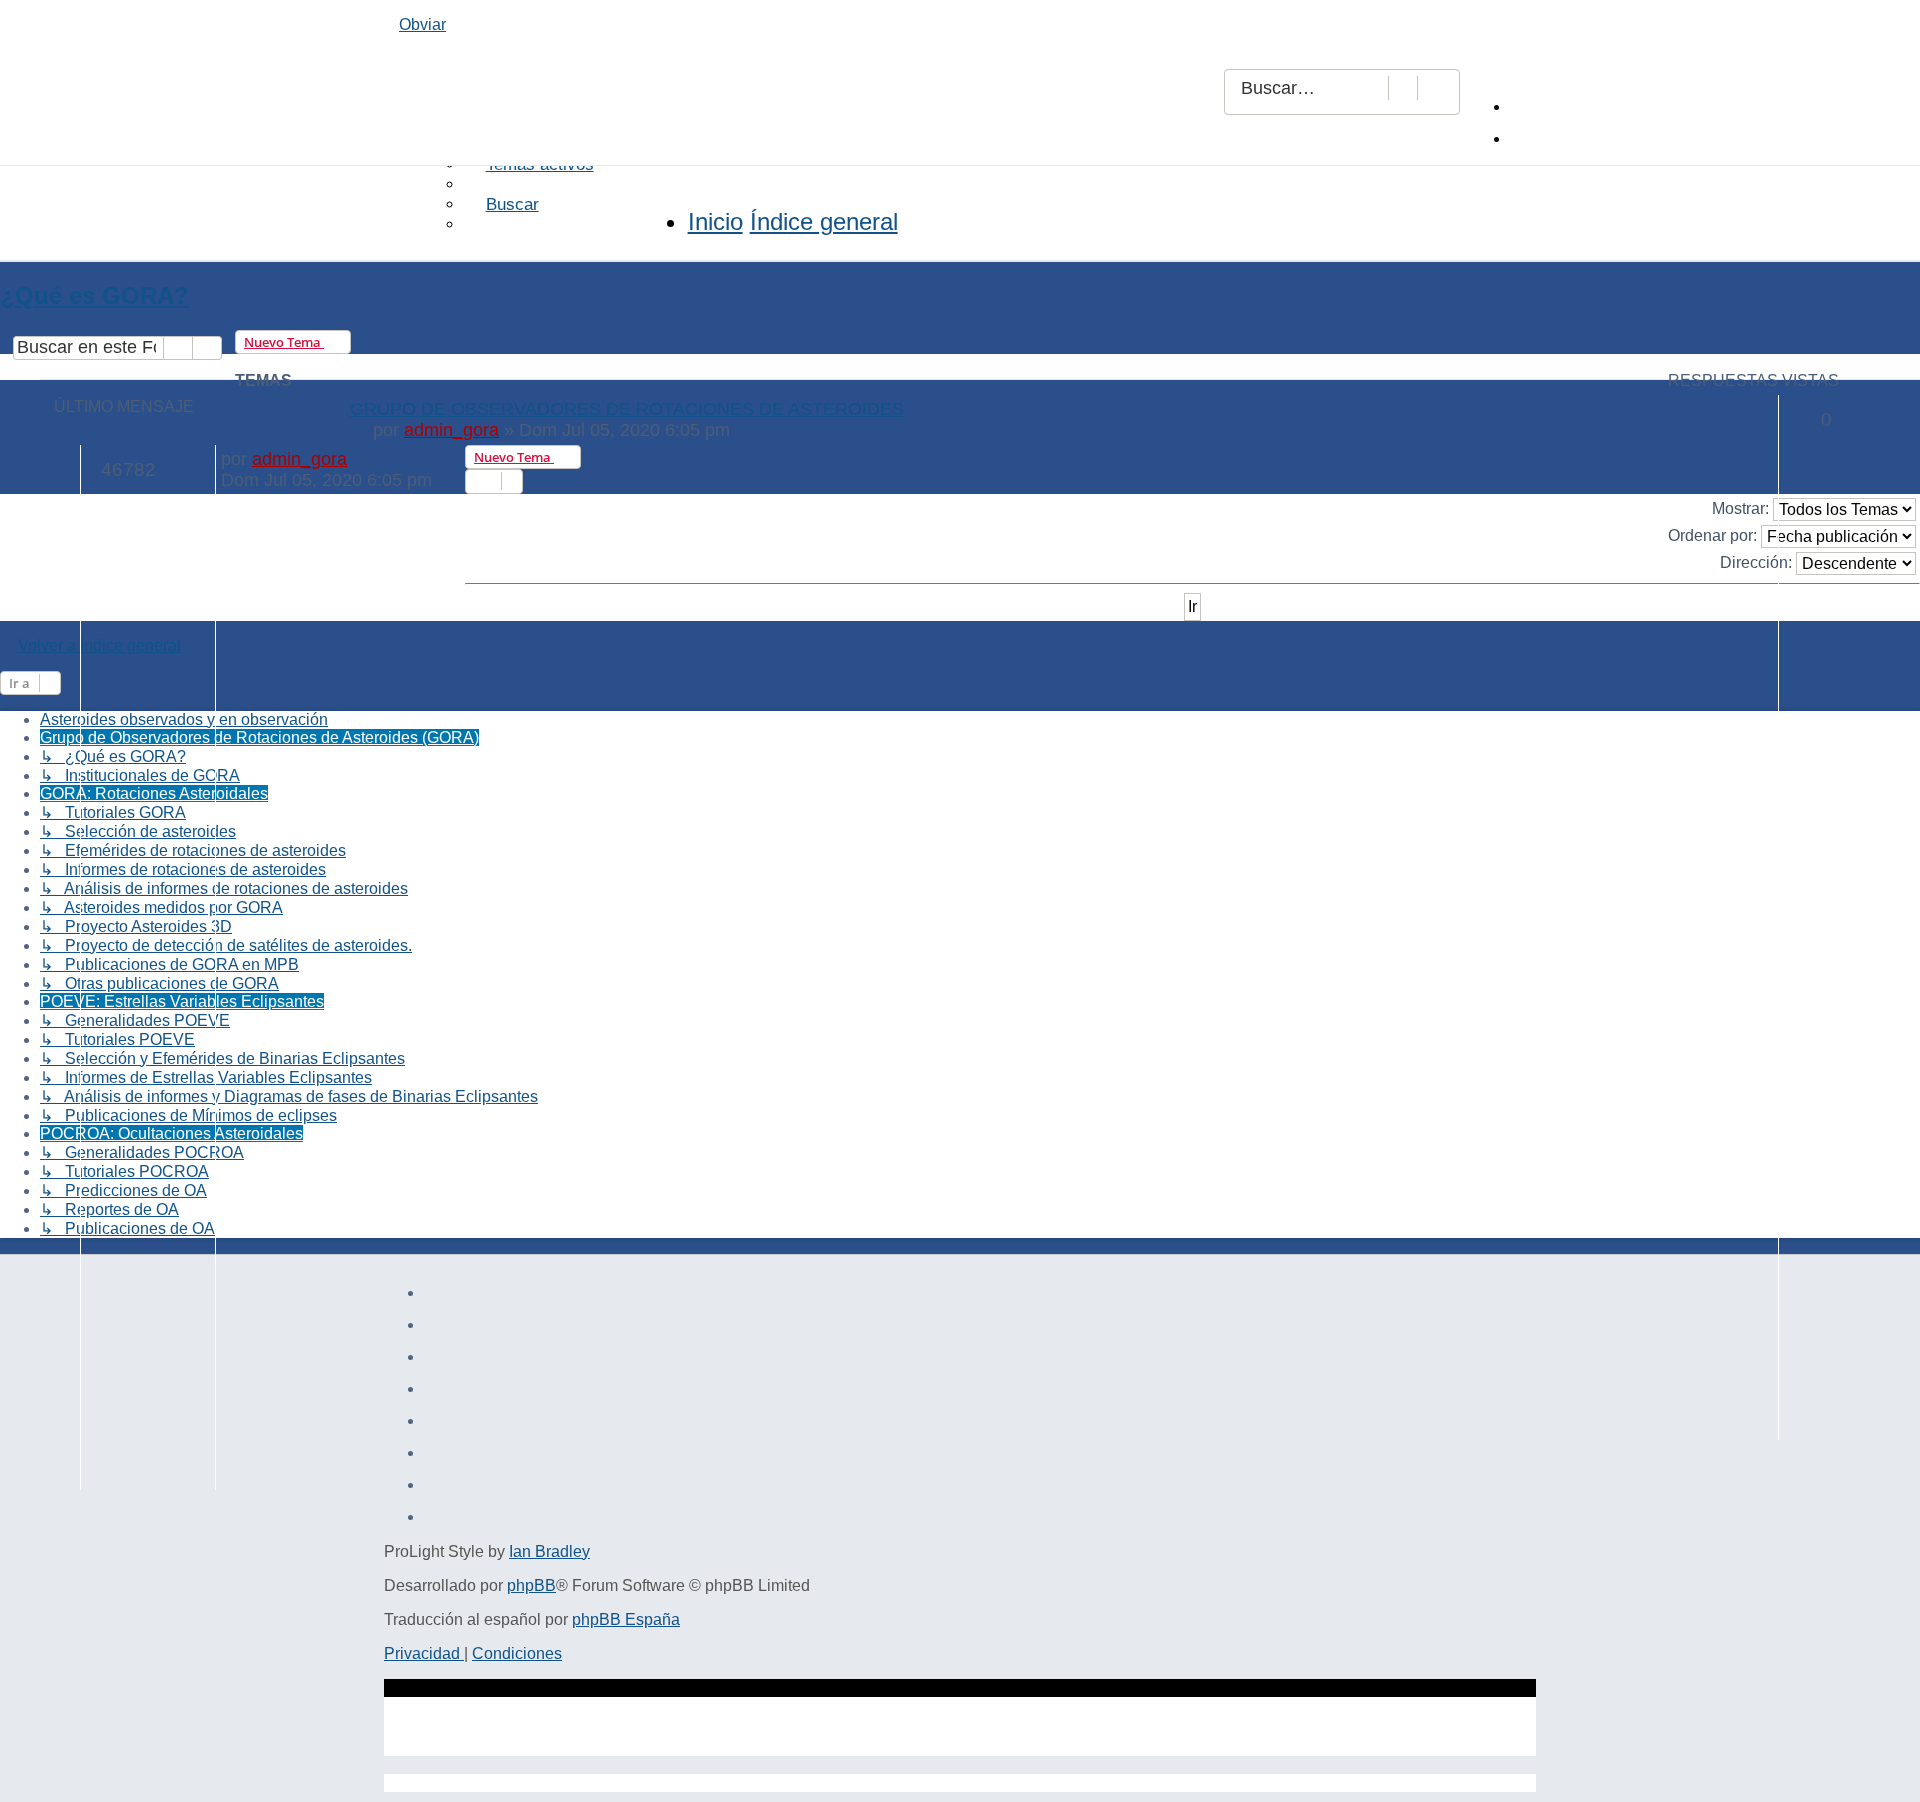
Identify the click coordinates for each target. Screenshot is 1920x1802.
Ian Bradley (549, 1551)
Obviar (422, 24)
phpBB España (626, 1619)
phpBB (531, 1585)
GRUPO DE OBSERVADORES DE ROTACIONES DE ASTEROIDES (627, 409)
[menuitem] (1530, 106)
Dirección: (1758, 561)
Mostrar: (1742, 507)
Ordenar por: (1714, 534)
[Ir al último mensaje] (358, 459)
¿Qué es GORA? (94, 295)
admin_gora (451, 430)
